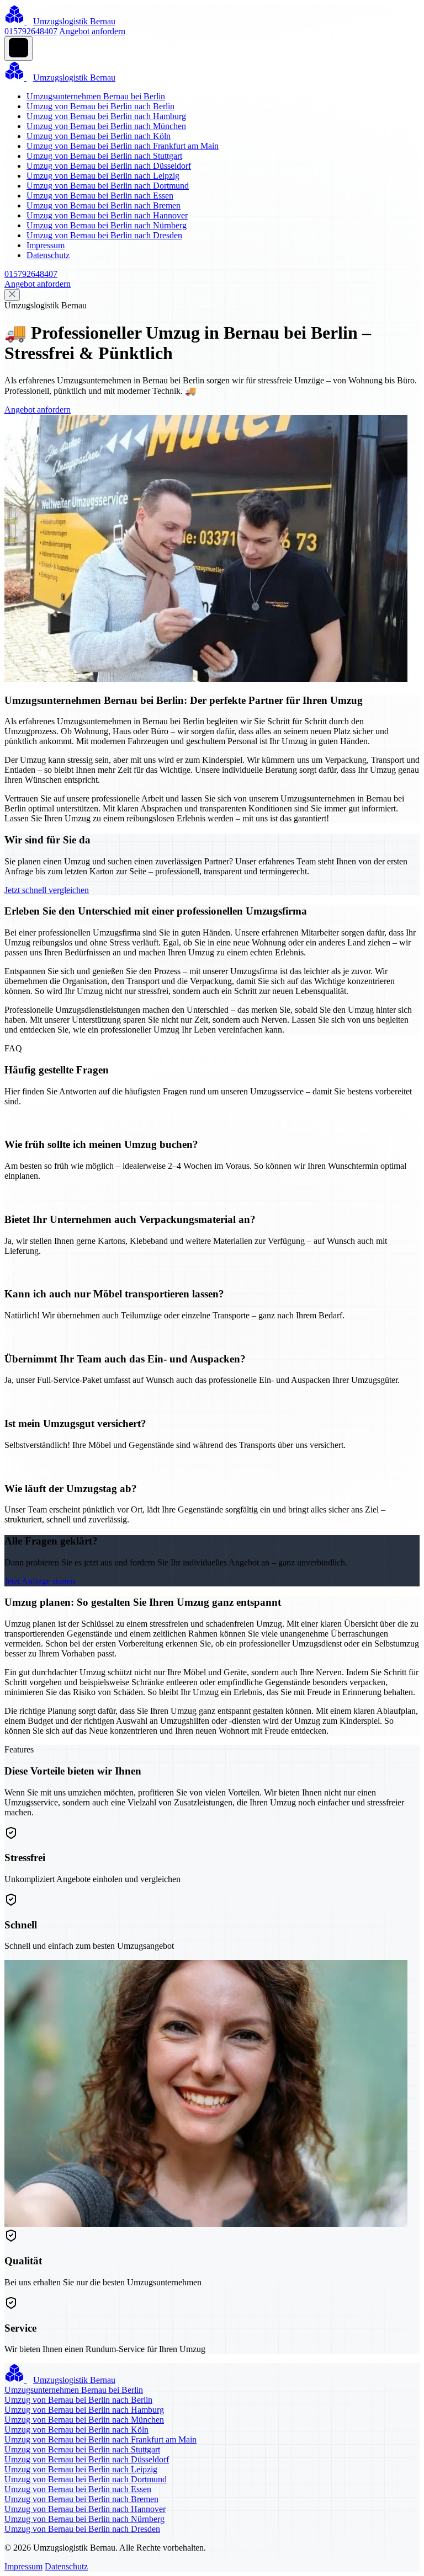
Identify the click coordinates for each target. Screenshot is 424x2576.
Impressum (46, 245)
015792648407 (31, 31)
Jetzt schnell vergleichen (47, 890)
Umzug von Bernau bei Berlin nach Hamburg (106, 116)
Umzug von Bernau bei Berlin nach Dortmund (108, 186)
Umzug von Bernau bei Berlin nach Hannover (107, 215)
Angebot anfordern (92, 31)
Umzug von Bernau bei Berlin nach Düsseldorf (109, 166)
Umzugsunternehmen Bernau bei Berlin (96, 96)
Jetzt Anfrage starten (40, 1581)
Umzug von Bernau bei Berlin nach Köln (99, 136)
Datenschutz (48, 255)
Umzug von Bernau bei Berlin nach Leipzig (103, 176)
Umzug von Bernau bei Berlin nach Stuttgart (104, 156)
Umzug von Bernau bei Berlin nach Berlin (100, 106)
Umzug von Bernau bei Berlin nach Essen (100, 196)
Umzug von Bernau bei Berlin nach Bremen (104, 205)
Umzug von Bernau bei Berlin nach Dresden (104, 235)
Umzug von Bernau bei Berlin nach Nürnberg (107, 225)
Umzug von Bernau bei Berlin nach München (106, 126)
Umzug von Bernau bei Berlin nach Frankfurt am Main (123, 146)
